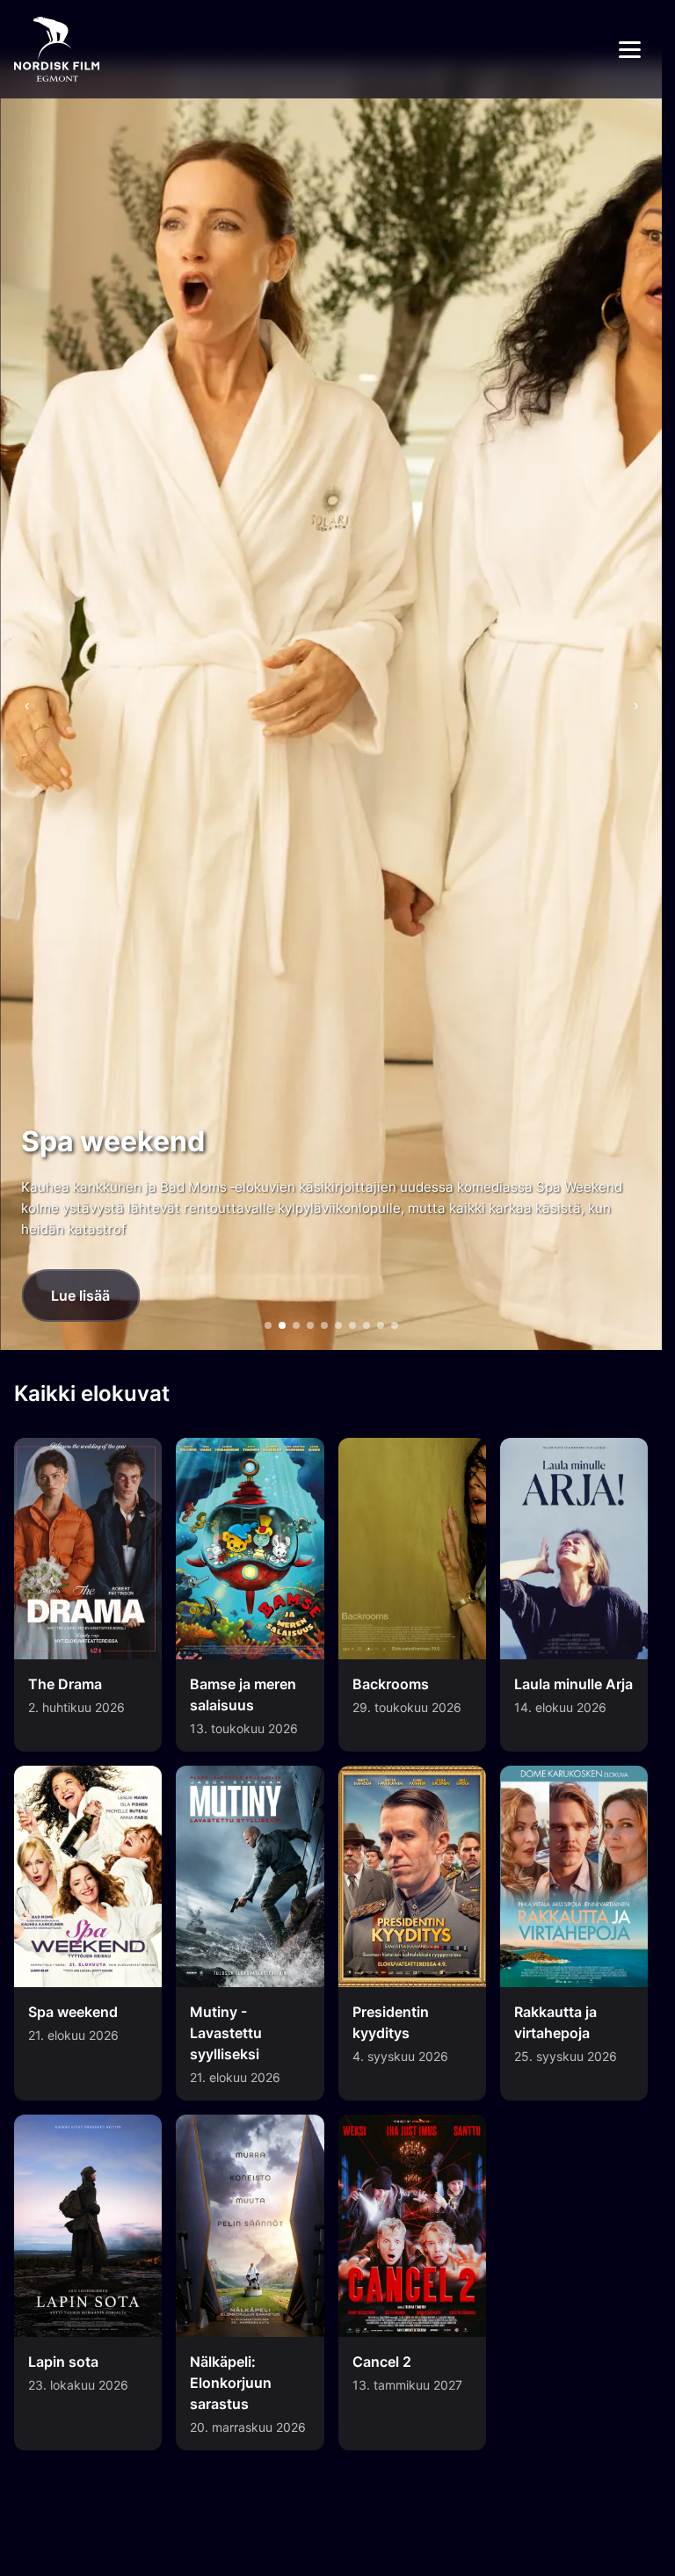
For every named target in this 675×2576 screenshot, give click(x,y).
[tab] (268, 1325)
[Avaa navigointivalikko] (630, 50)
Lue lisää (80, 1295)
